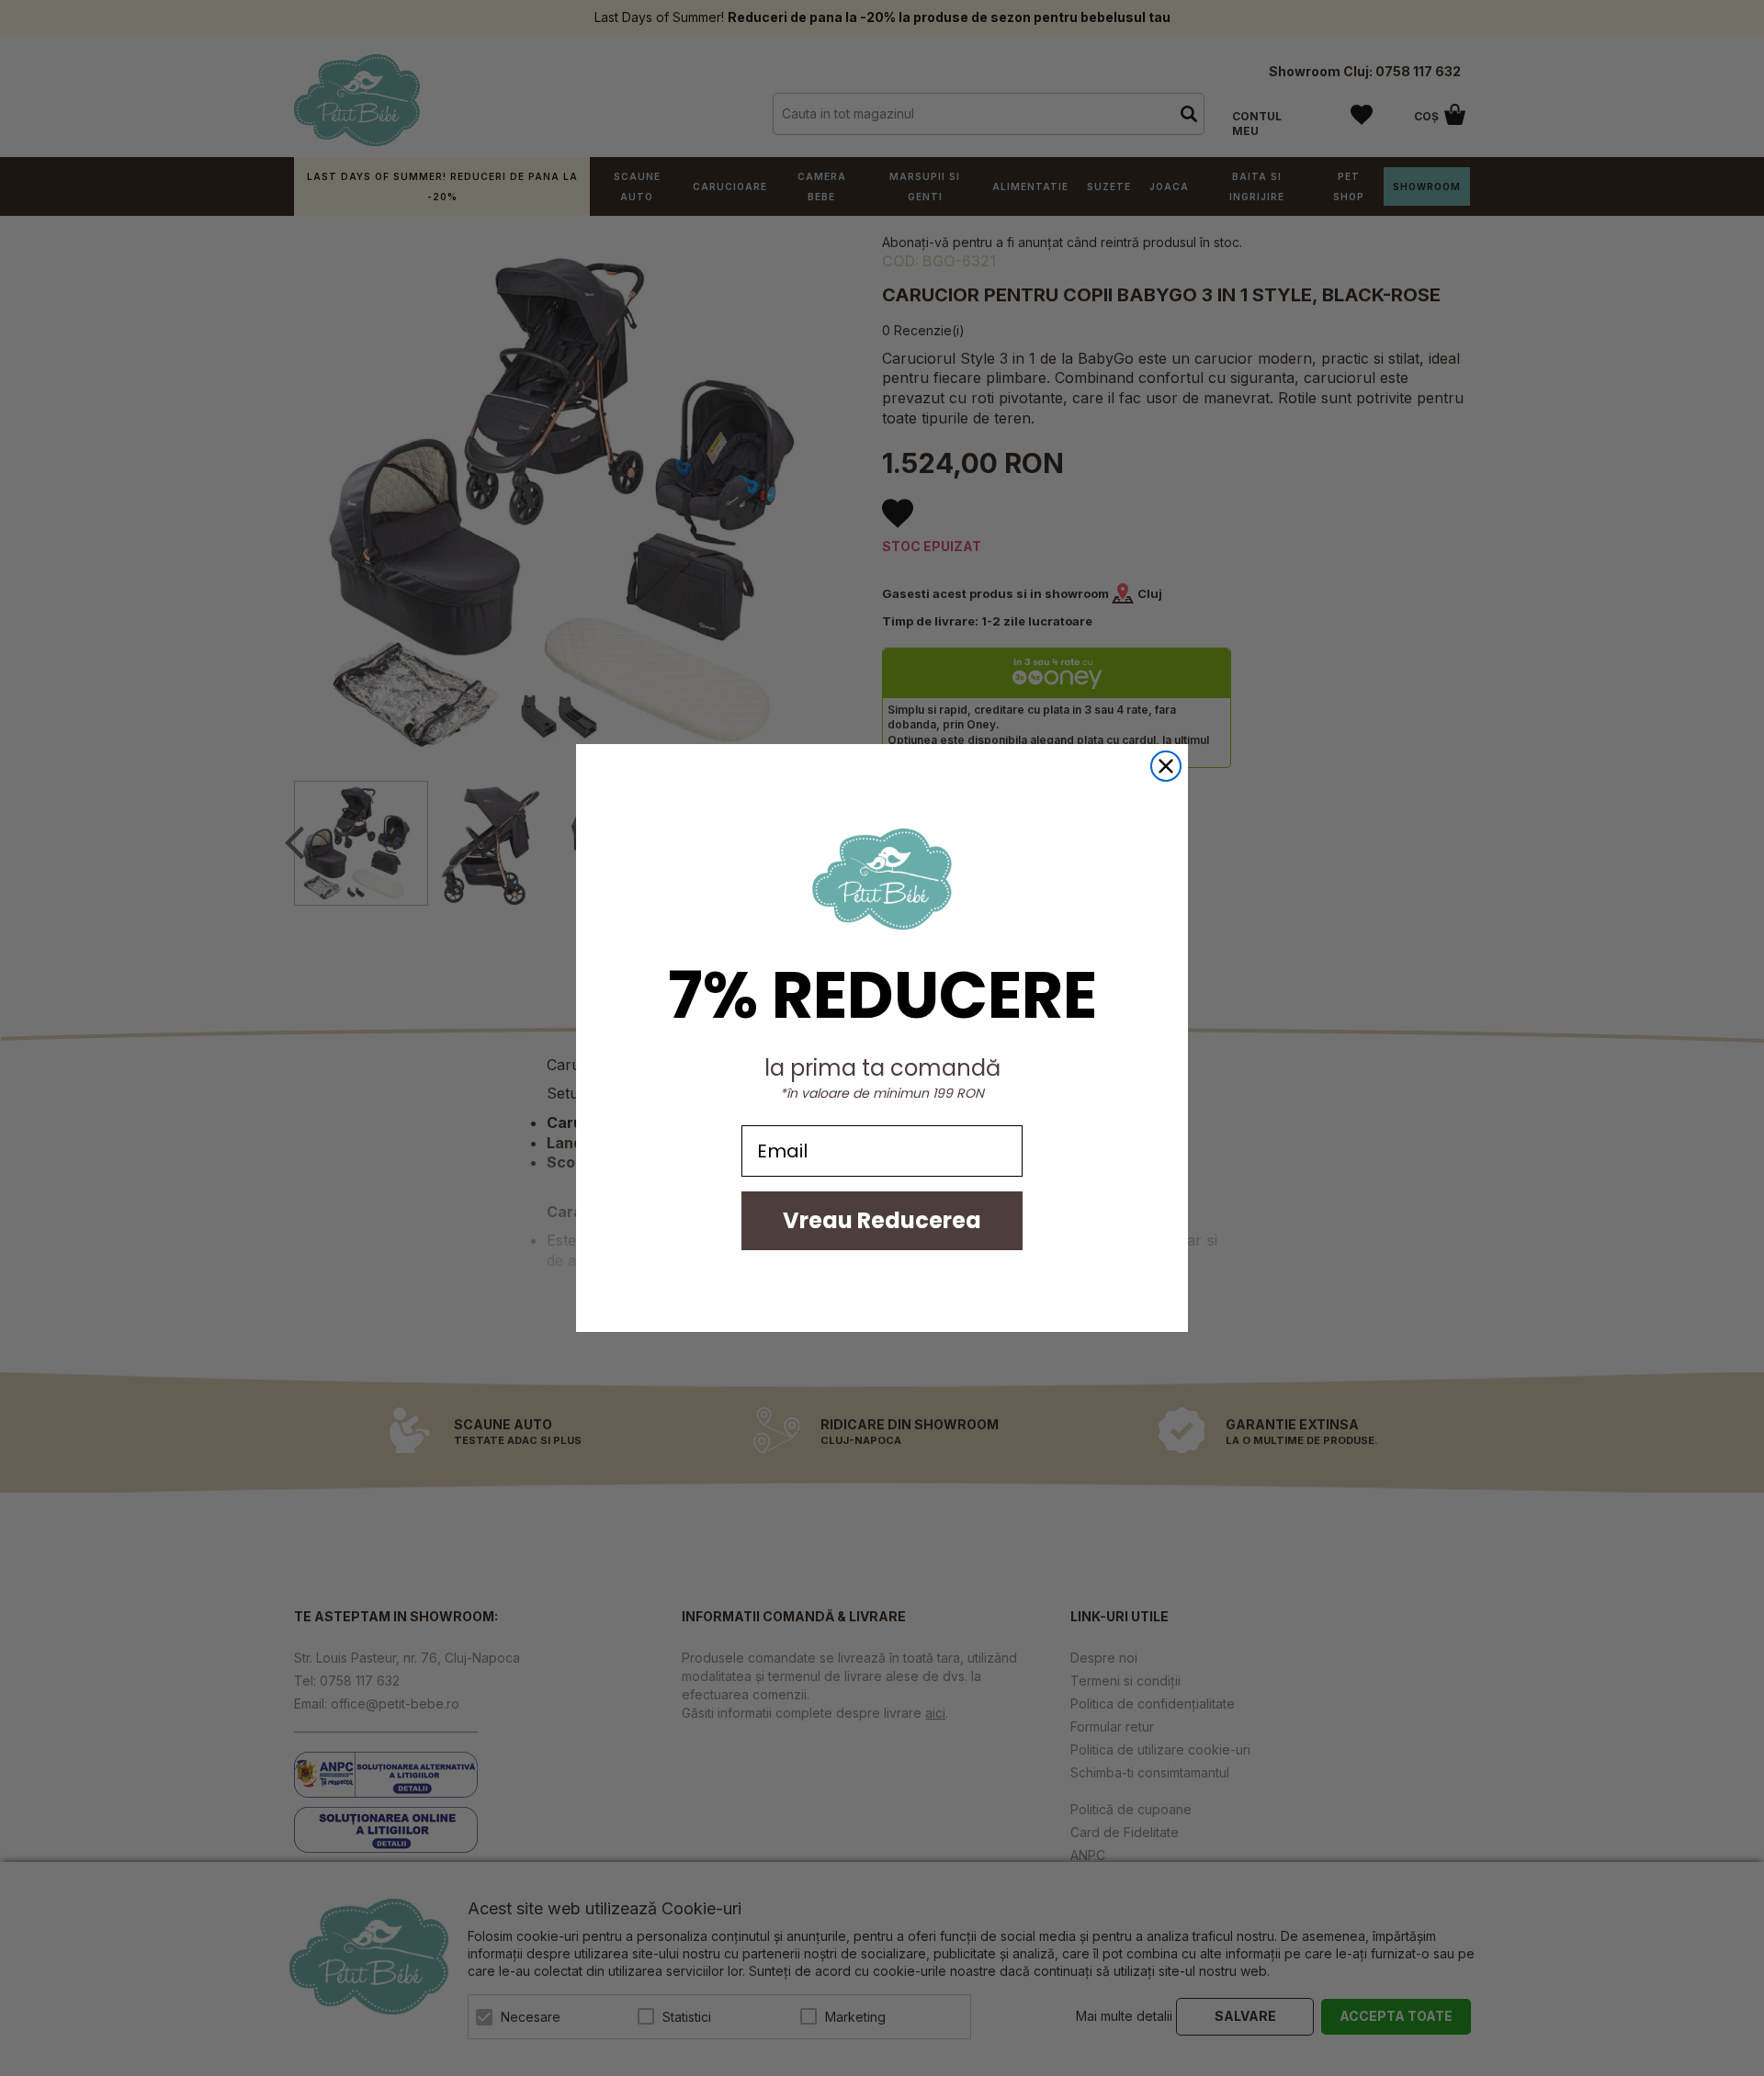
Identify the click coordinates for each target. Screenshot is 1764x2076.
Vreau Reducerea (882, 1220)
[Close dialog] (1166, 766)
